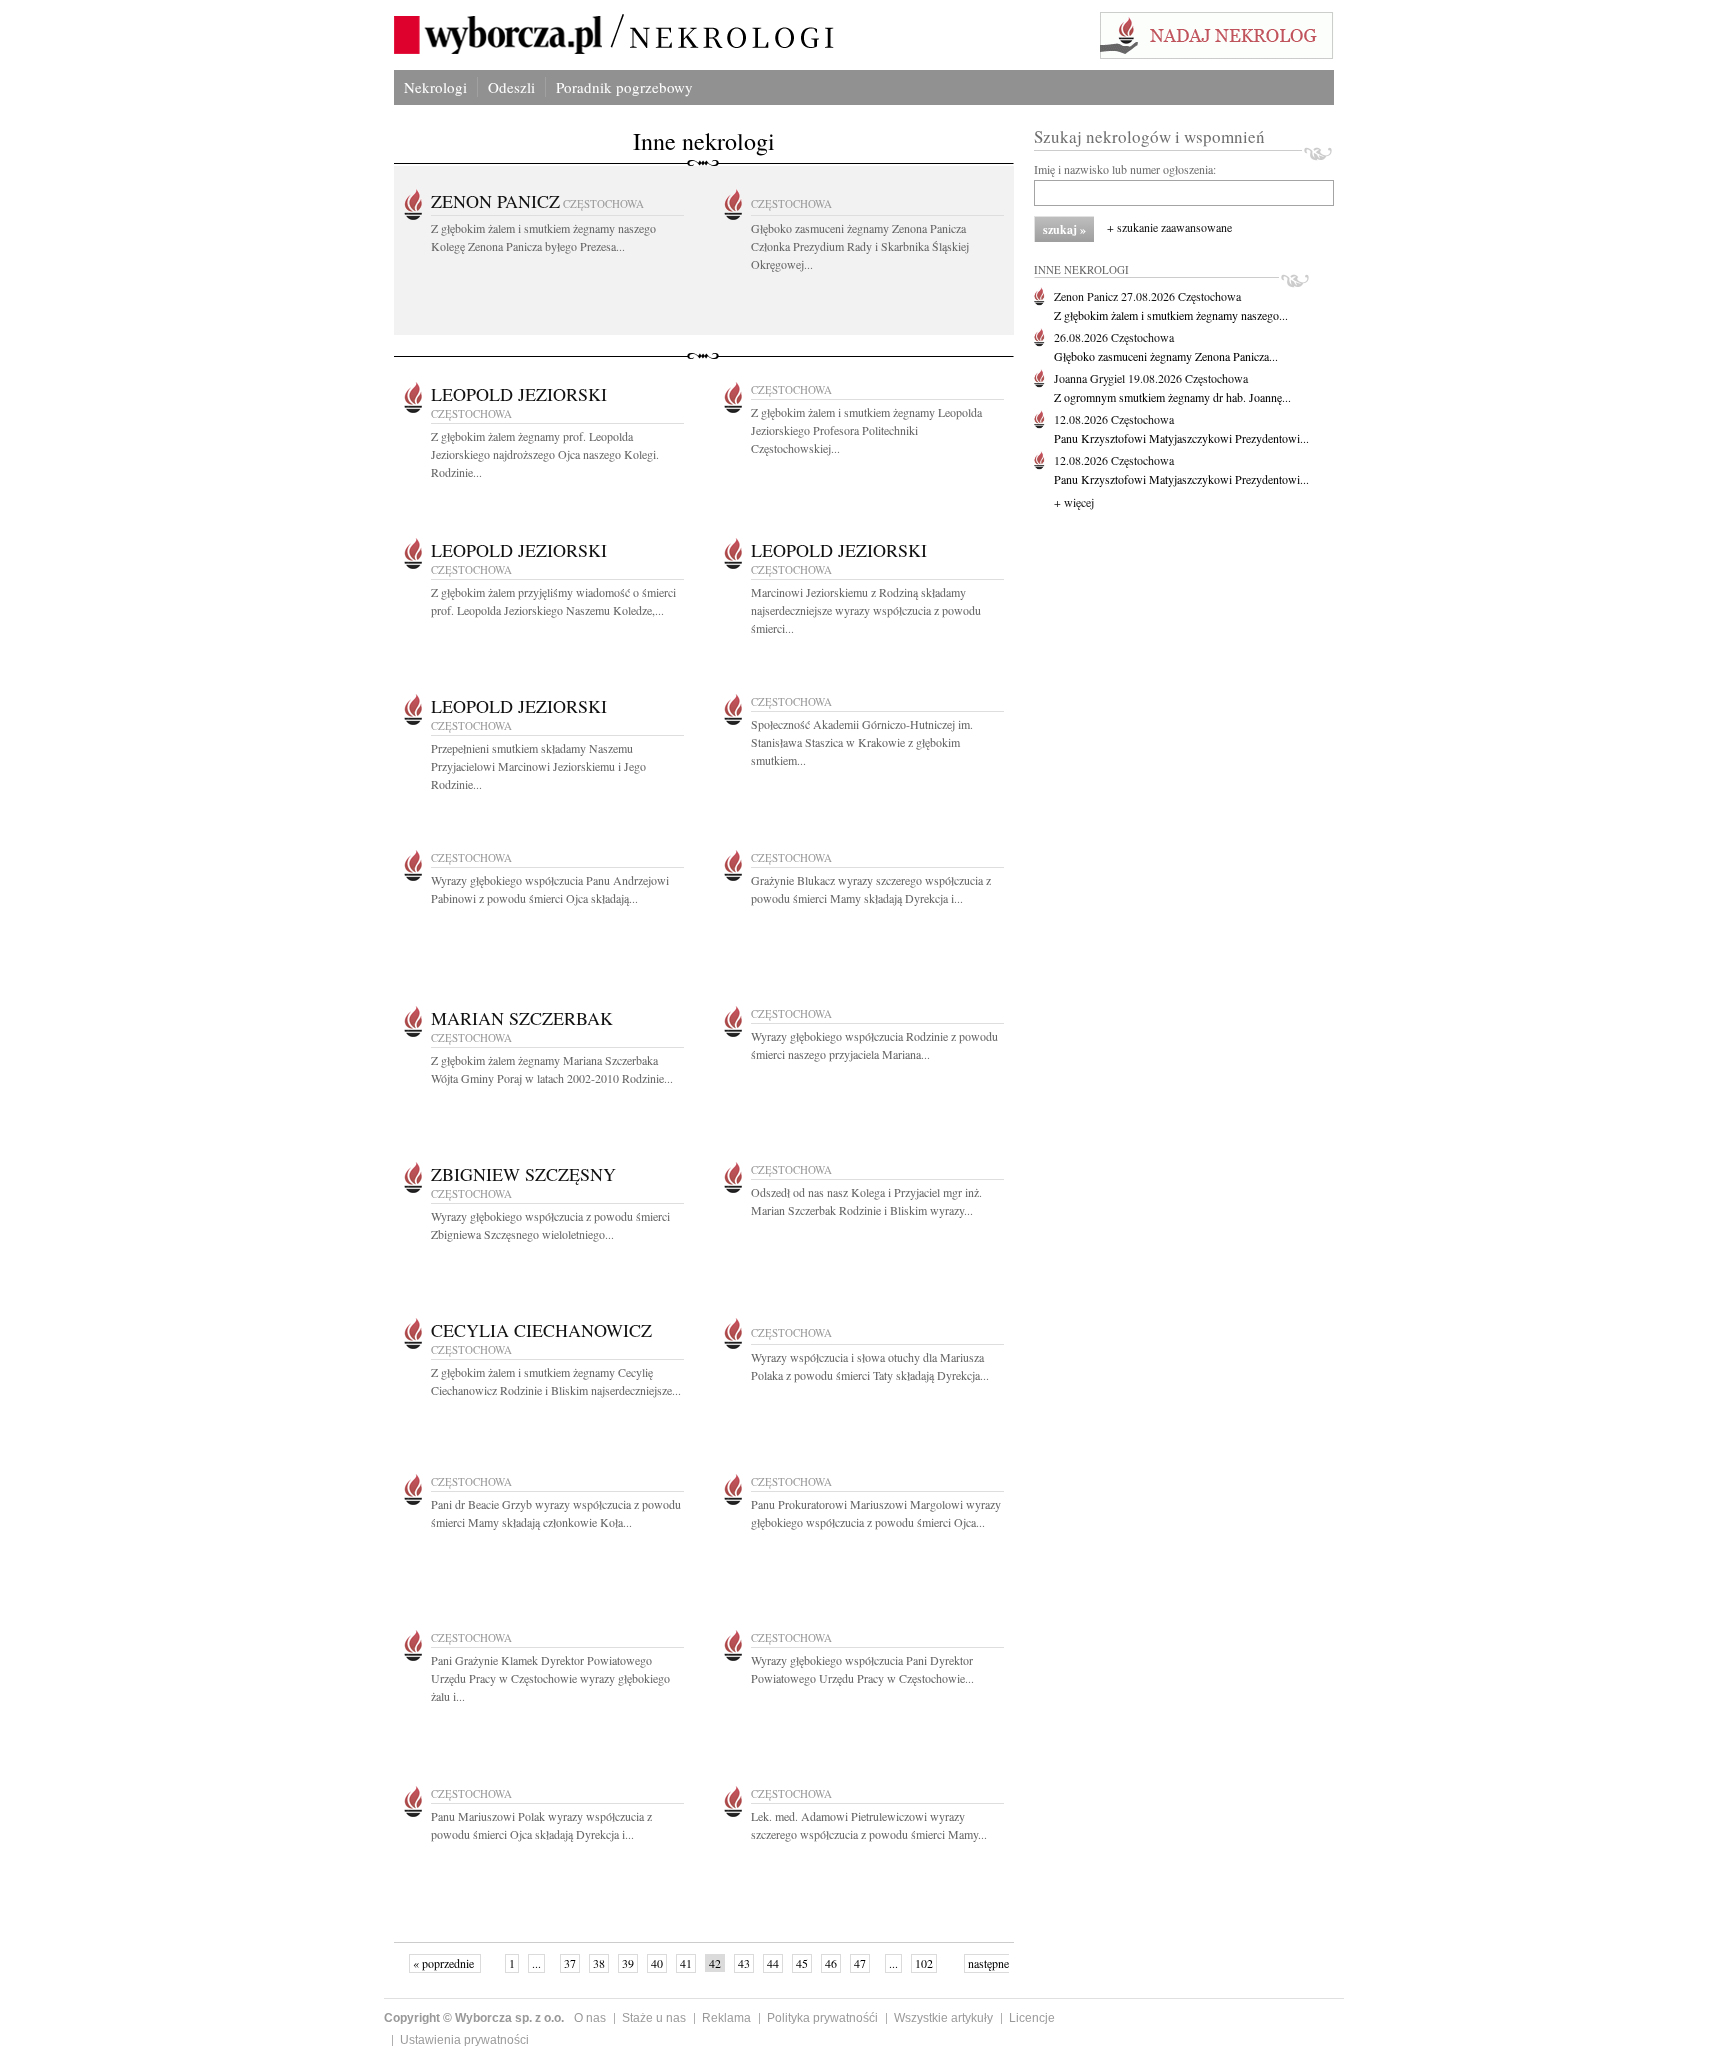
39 (628, 1963)
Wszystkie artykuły (943, 2018)
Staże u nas (654, 2018)
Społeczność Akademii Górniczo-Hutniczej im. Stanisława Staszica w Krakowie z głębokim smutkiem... (862, 742)
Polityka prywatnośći (822, 2018)
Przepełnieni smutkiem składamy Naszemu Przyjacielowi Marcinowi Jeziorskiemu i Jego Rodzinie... (538, 766)
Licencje (1032, 2018)
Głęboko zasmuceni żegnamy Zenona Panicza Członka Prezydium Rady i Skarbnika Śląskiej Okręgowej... (860, 246)
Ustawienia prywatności (464, 2040)
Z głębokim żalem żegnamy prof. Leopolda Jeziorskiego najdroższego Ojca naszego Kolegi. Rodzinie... (545, 454)
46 (831, 1963)
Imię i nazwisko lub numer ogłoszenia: (1125, 169)
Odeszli (511, 87)
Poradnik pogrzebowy (624, 87)
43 (744, 1963)
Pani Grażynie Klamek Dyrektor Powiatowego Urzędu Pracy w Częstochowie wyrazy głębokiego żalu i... (550, 1678)
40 (657, 1963)
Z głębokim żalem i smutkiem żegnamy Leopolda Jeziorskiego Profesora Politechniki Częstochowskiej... (866, 430)
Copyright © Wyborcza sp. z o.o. (474, 2018)
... (536, 1963)
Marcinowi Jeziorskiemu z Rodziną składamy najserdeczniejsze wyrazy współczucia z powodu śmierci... (866, 610)
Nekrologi (435, 87)
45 (802, 1963)
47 (860, 1963)
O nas (590, 2018)
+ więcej (1074, 502)
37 (570, 1963)
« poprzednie (445, 1963)
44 (773, 1963)
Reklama (726, 2018)
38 (599, 1963)
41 (686, 1963)
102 (924, 1963)
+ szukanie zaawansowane (1169, 227)
